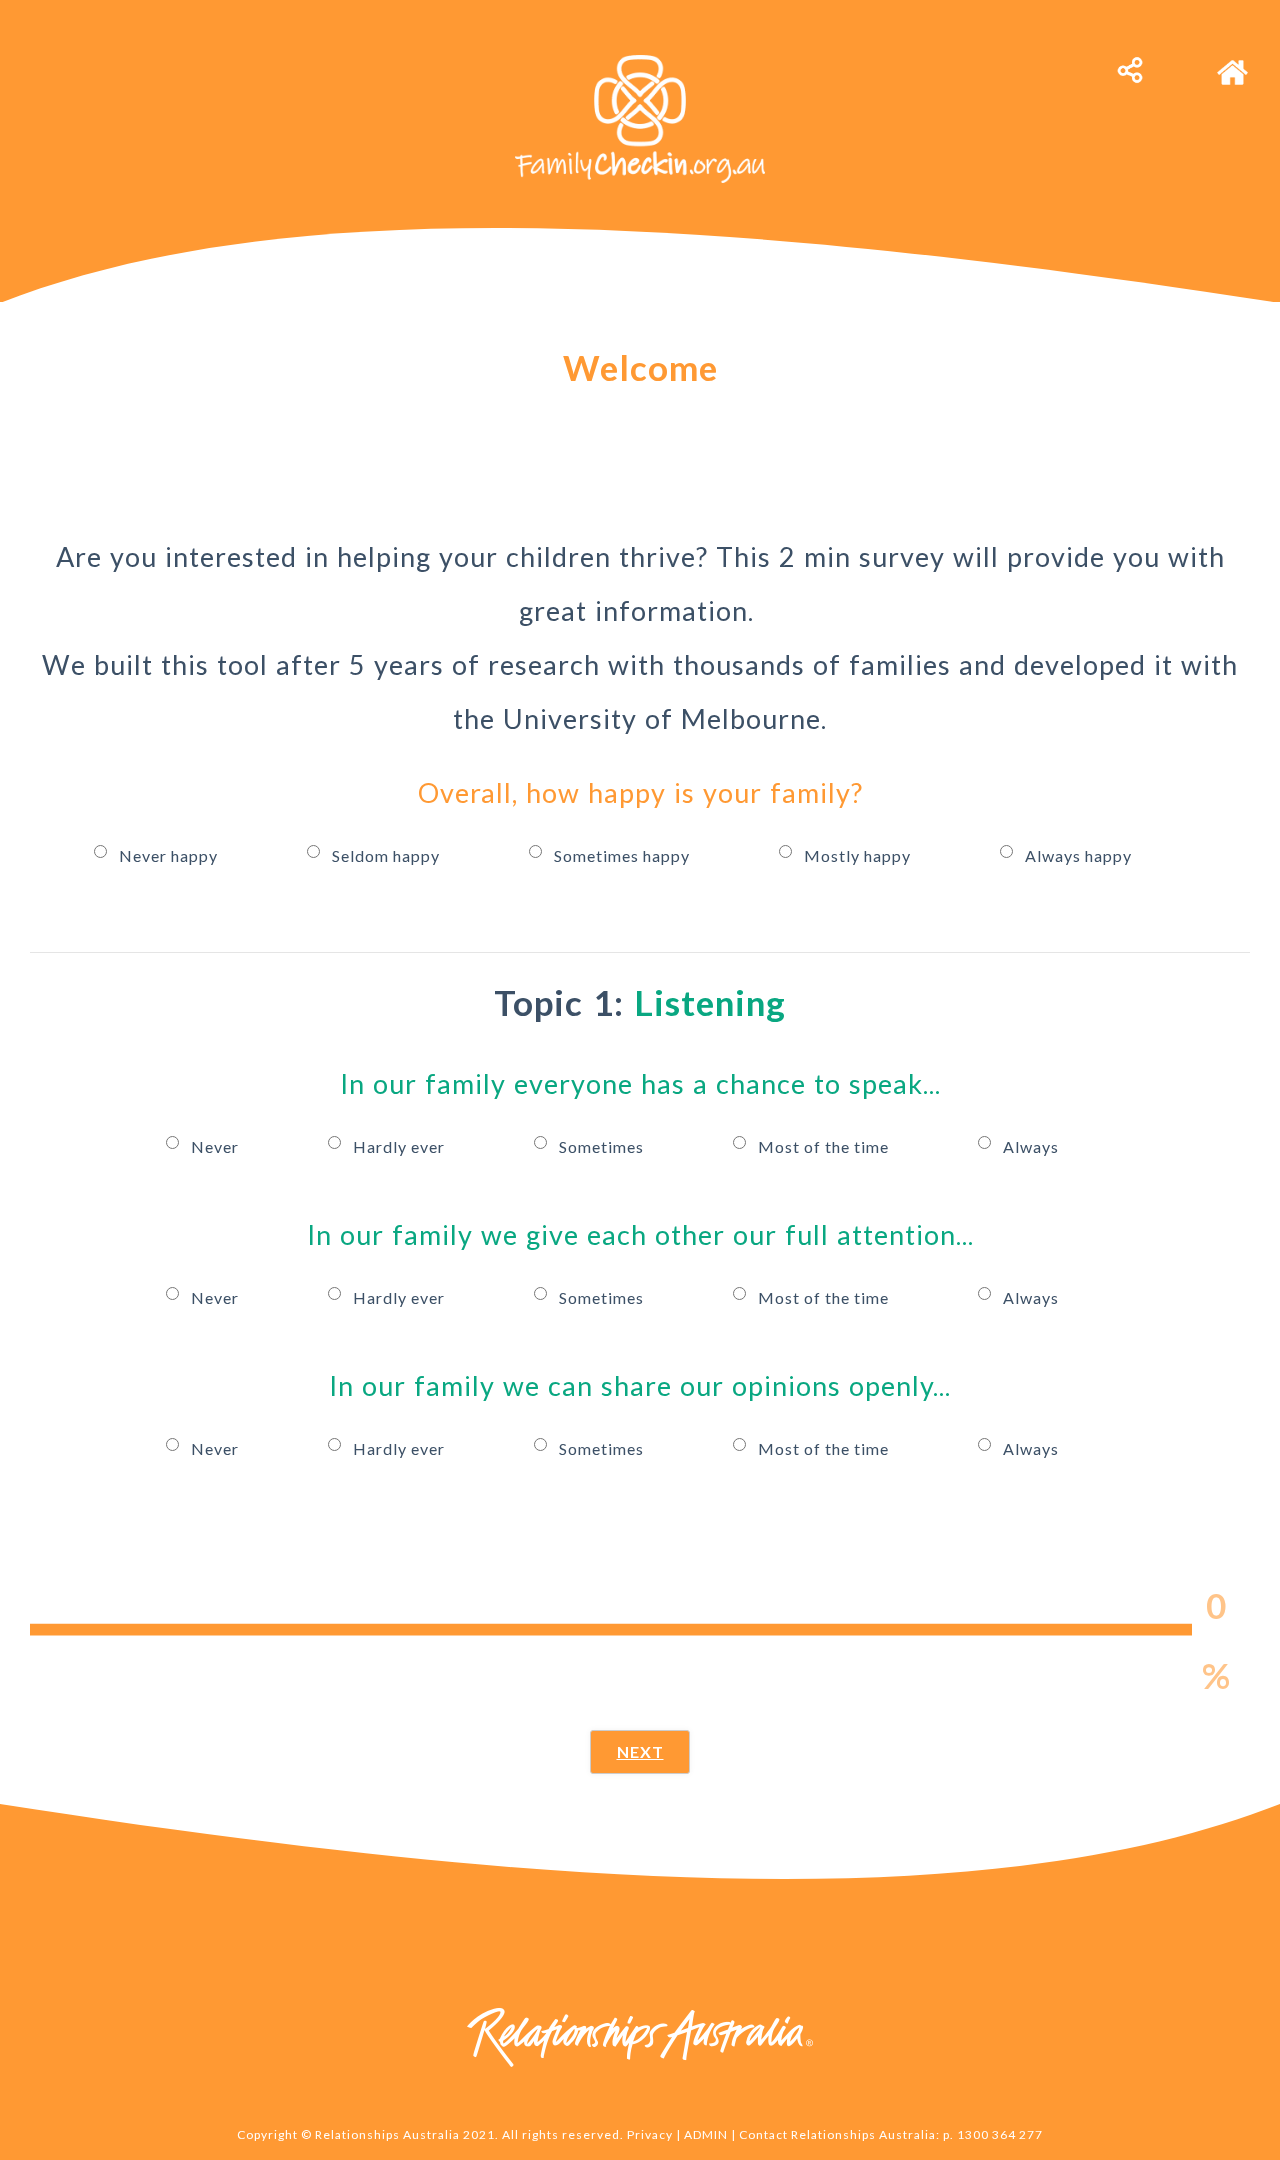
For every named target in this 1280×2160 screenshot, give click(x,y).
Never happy (170, 855)
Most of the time (825, 1146)
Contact (763, 2134)
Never (217, 1146)
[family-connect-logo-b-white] (640, 62)
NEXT (640, 1751)
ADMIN (706, 2134)
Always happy (1078, 855)
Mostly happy (859, 855)
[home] (1232, 62)
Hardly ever (401, 1146)
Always (1031, 1146)
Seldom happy (388, 855)
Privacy (650, 2134)
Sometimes (603, 1146)
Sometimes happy (624, 855)
